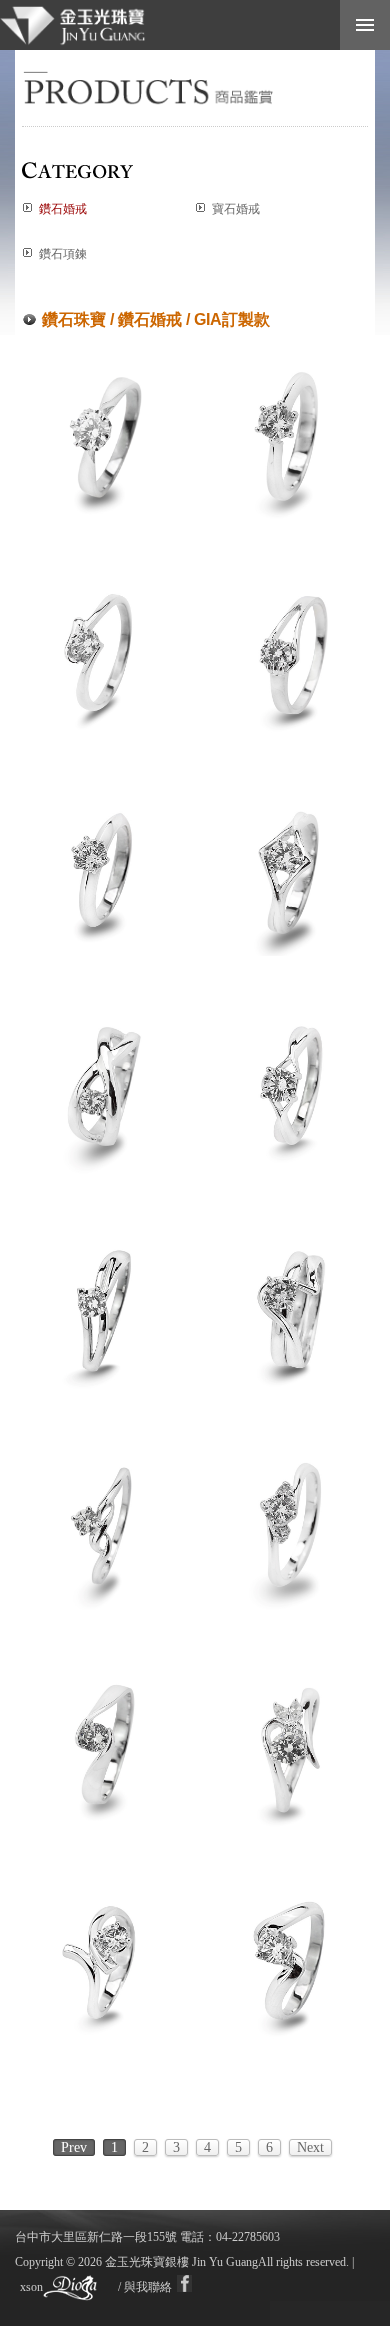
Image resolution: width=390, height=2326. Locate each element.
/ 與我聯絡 (145, 2287)
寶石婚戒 (236, 209)
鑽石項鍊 (63, 254)
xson (31, 2287)
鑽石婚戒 (63, 209)
